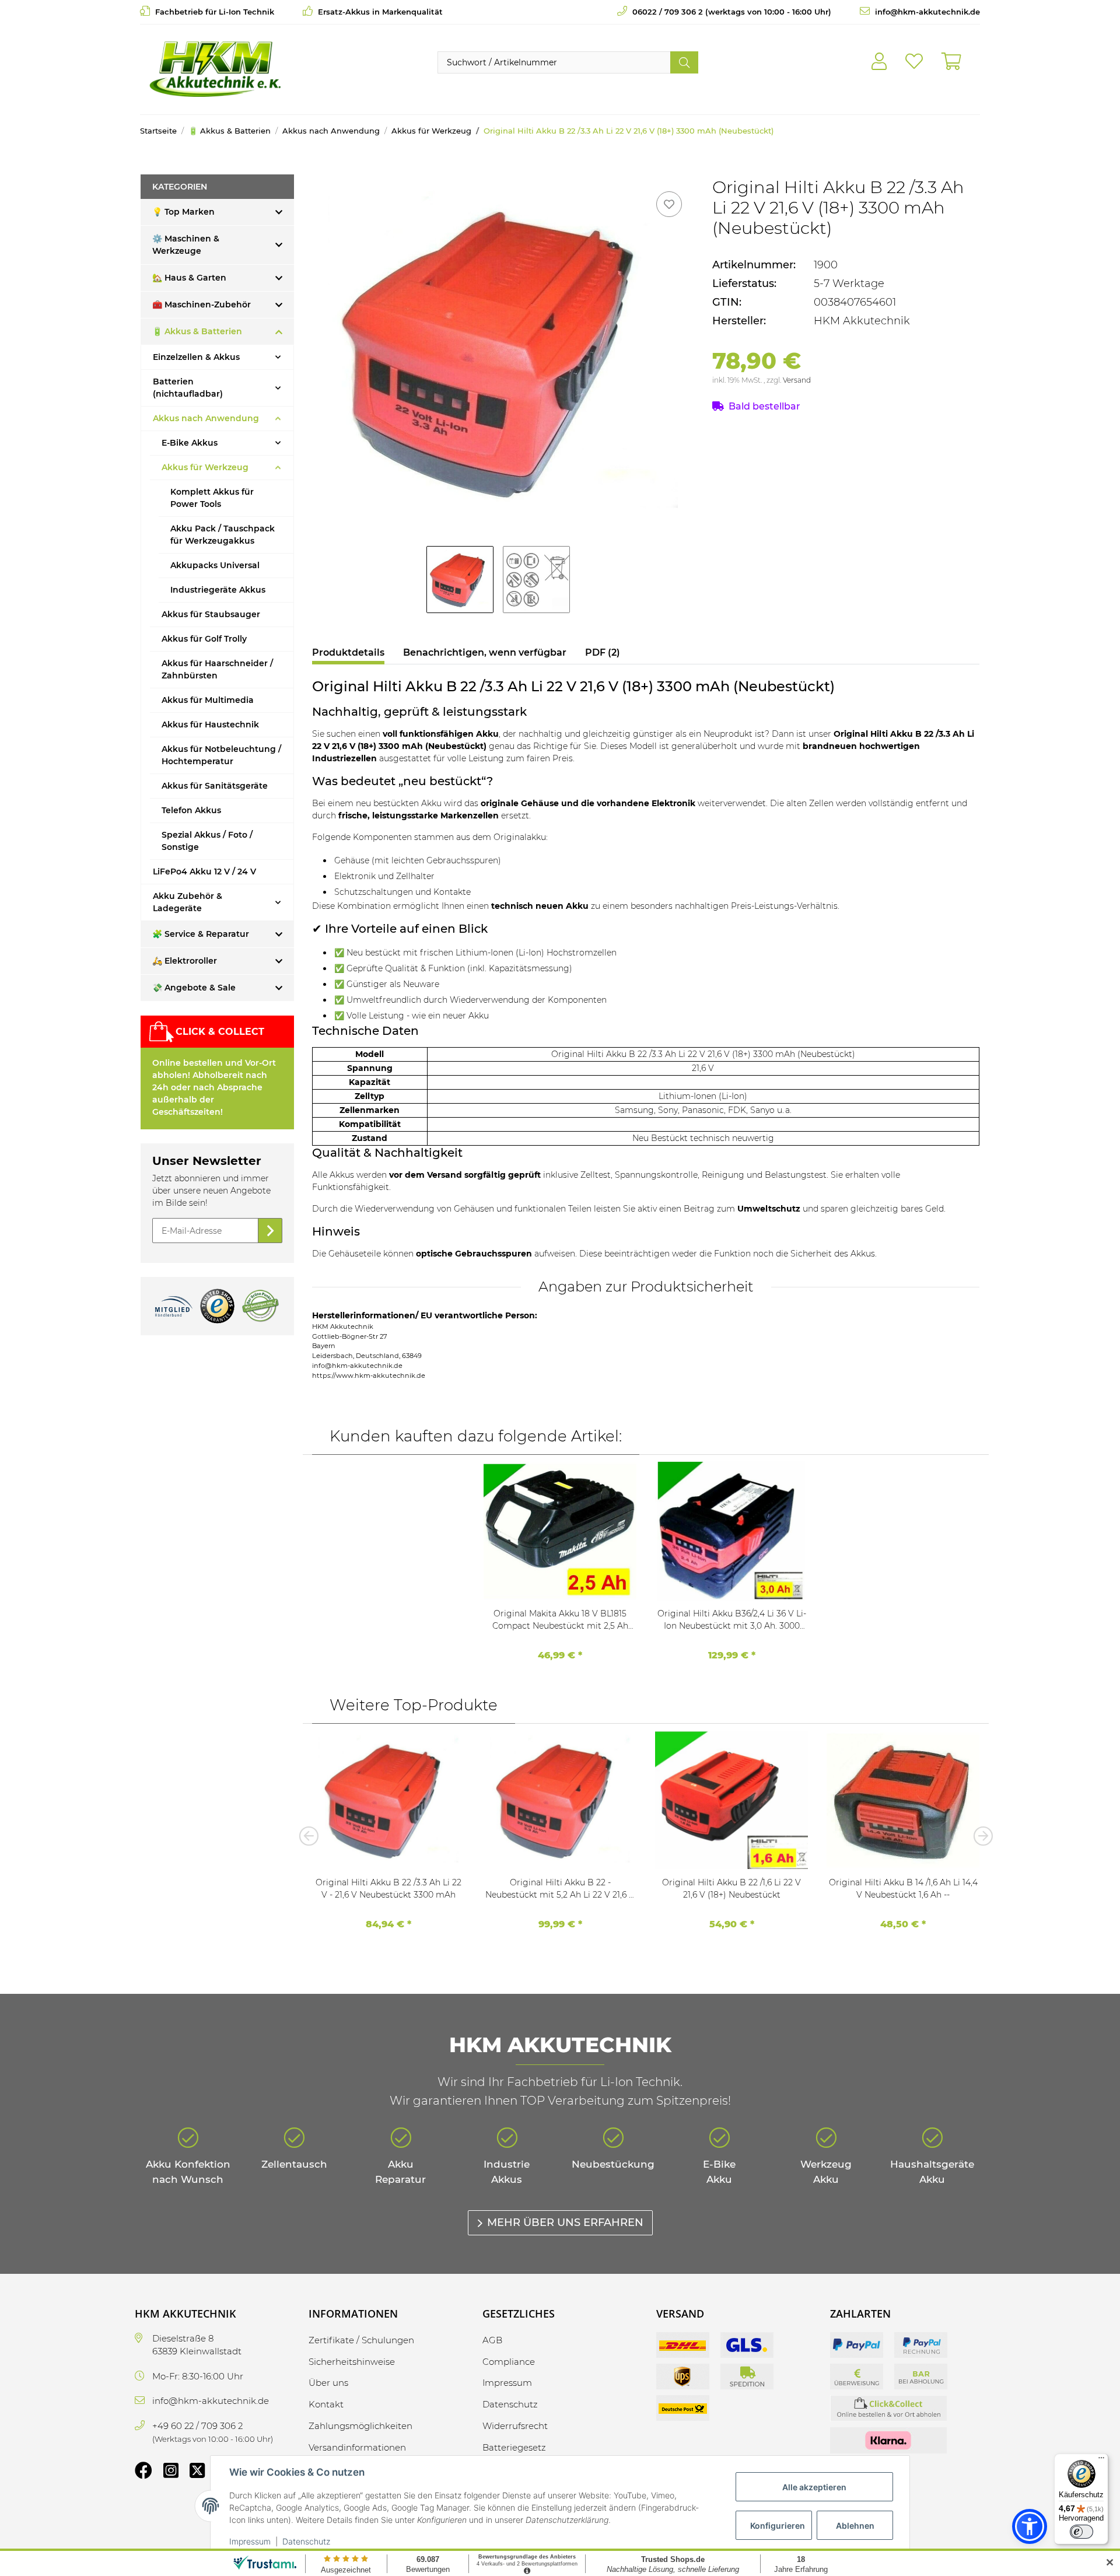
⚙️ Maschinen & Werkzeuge (186, 245)
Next (979, 1836)
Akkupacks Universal (215, 565)
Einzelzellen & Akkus (196, 357)
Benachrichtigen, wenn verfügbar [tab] (485, 652)
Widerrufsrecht (515, 2426)
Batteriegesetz (514, 2447)
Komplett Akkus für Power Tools (212, 498)
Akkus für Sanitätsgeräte (215, 786)
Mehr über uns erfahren (565, 2222)
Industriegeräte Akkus (218, 590)
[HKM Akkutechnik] (215, 69)
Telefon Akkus (191, 810)
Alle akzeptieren (814, 2487)
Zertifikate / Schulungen (361, 2340)
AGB (492, 2340)
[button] (879, 62)
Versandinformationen (357, 2447)
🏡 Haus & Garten (189, 278)
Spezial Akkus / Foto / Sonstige (207, 841)
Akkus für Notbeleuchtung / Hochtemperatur (221, 755)
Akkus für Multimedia (208, 700)
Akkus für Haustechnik (210, 724)
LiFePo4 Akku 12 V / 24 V (204, 871)
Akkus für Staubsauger (211, 614)
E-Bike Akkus (190, 443)
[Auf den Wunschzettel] (669, 204)
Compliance (509, 2362)
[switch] (1081, 2532)
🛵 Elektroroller (185, 961)
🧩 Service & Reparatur (201, 934)
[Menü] (1101, 2460)
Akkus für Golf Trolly (204, 639)
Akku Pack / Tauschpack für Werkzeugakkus (223, 535)
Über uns (328, 2383)
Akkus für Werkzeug (205, 467)
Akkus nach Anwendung (206, 418)
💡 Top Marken (183, 212)
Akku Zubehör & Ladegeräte (188, 902)
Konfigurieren (778, 2526)
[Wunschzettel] (914, 62)
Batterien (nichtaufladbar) (188, 388)
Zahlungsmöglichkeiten (360, 2426)
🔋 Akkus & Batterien (197, 331)
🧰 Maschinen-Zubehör (202, 304)
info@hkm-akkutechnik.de (926, 12)
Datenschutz (306, 2541)
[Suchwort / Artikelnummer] (684, 62)
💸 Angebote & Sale (194, 988)
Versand (797, 380)
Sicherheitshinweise (352, 2362)
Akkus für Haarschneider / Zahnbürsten (217, 669)
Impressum (250, 2541)
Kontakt (326, 2404)
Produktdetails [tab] (348, 652)
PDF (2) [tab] (603, 652)
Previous (312, 1836)
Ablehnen (855, 2526)
